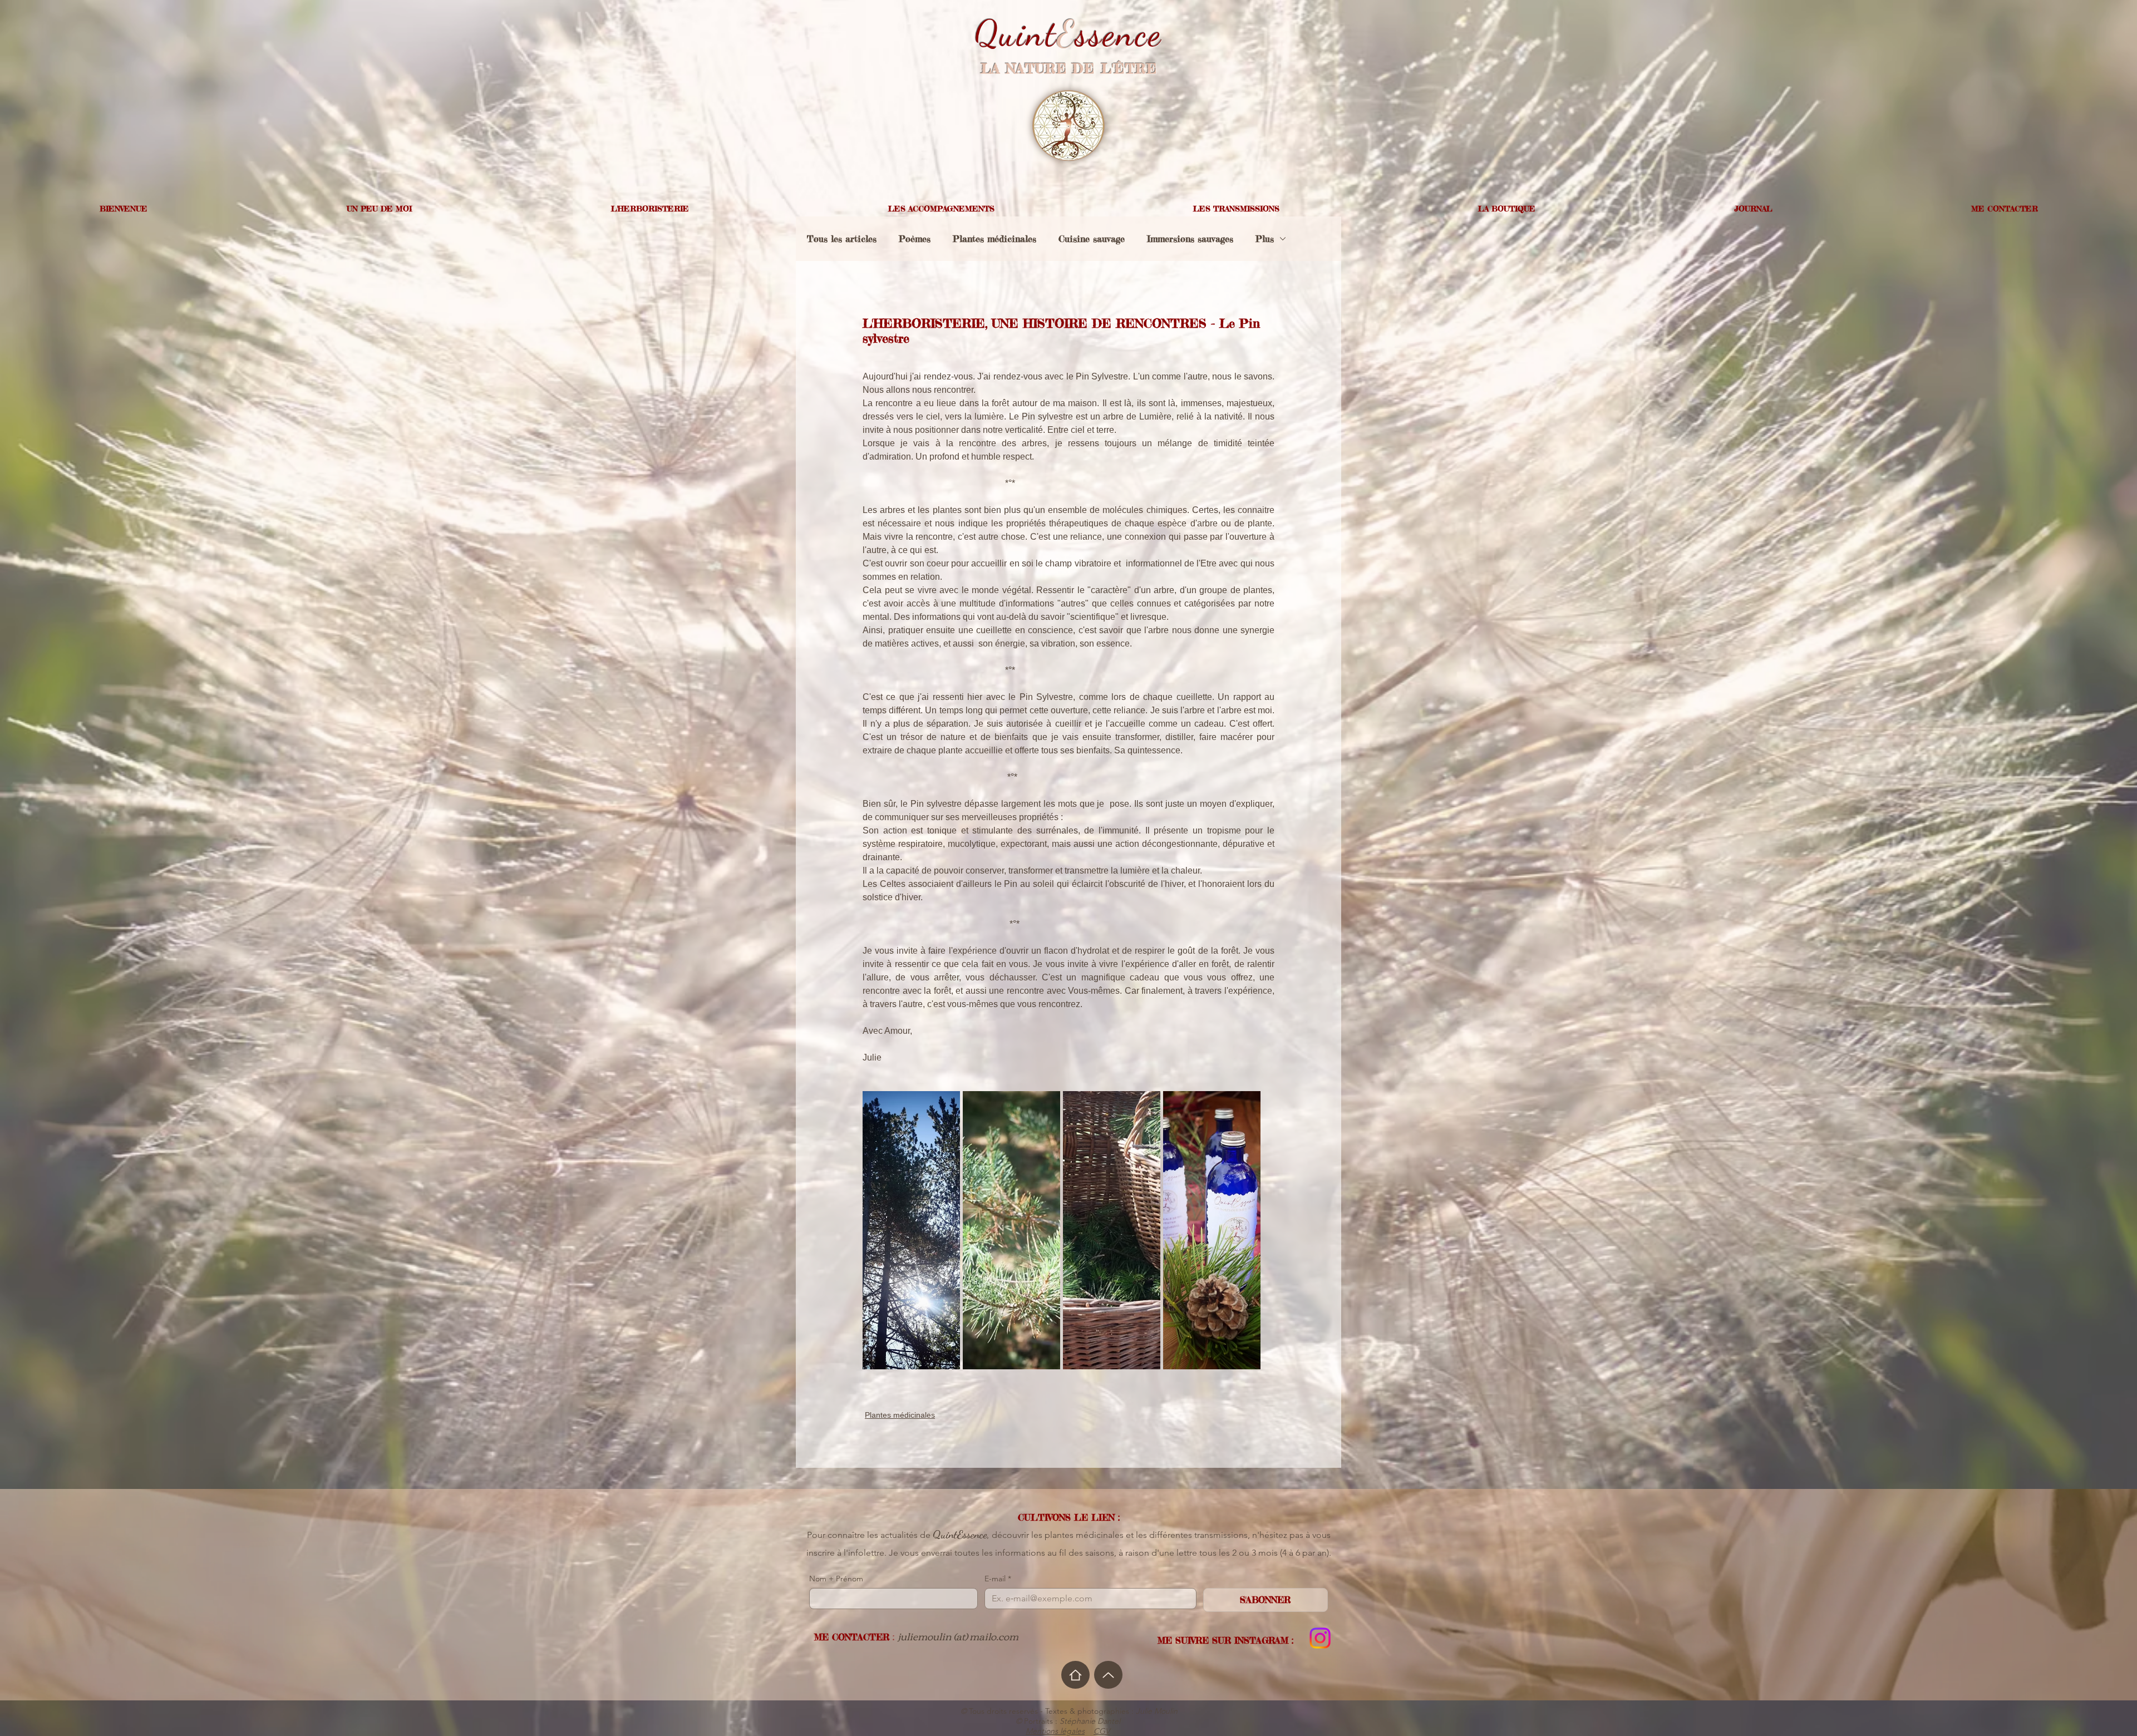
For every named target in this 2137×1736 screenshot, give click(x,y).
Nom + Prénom (836, 1579)
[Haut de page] (1108, 1675)
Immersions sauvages (1190, 239)
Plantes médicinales (994, 239)
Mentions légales (1055, 1731)
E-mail (998, 1579)
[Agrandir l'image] (911, 1230)
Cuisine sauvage (1092, 239)
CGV (1102, 1731)
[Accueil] (1075, 1675)
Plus (1265, 239)
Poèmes (915, 239)
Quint (1016, 34)
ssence (1119, 34)
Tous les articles (842, 239)
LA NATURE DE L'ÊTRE (1069, 69)
